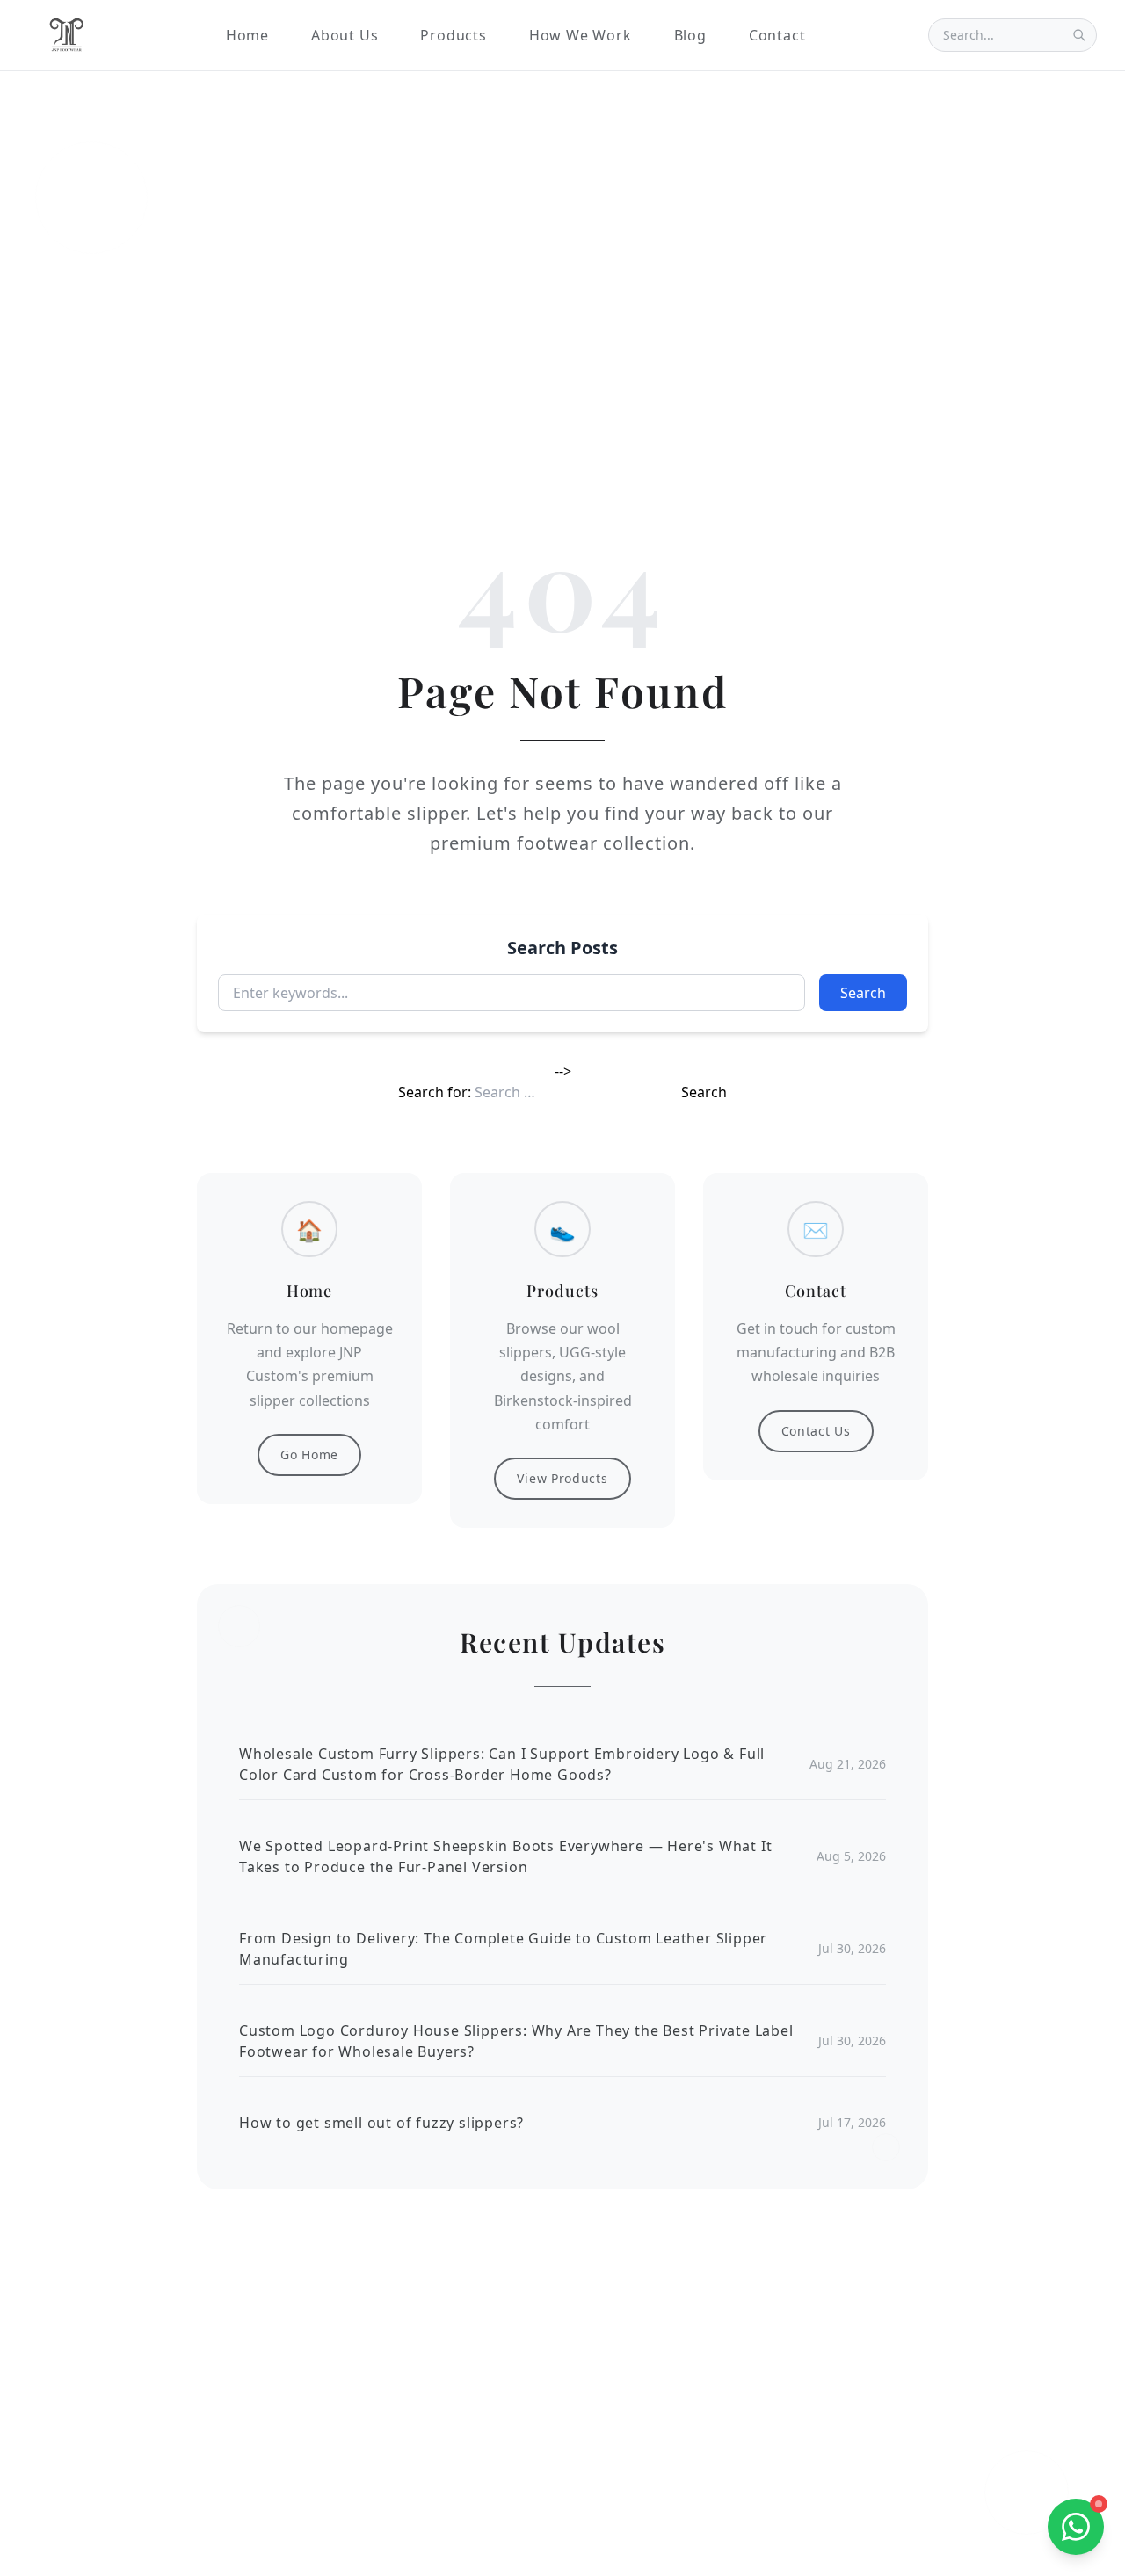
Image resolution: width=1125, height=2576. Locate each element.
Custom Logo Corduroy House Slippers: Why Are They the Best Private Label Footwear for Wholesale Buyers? (516, 2041)
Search (863, 993)
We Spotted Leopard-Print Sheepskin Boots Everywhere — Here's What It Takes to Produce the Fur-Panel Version (505, 1856)
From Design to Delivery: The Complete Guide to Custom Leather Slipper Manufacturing (503, 1949)
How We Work (581, 35)
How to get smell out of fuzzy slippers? (381, 2123)
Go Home (309, 1454)
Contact (777, 35)
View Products (562, 1478)
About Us (345, 35)
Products (453, 35)
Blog (690, 35)
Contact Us (816, 1431)
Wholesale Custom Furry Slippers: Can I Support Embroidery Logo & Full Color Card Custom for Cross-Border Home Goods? (502, 1764)
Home (247, 35)
